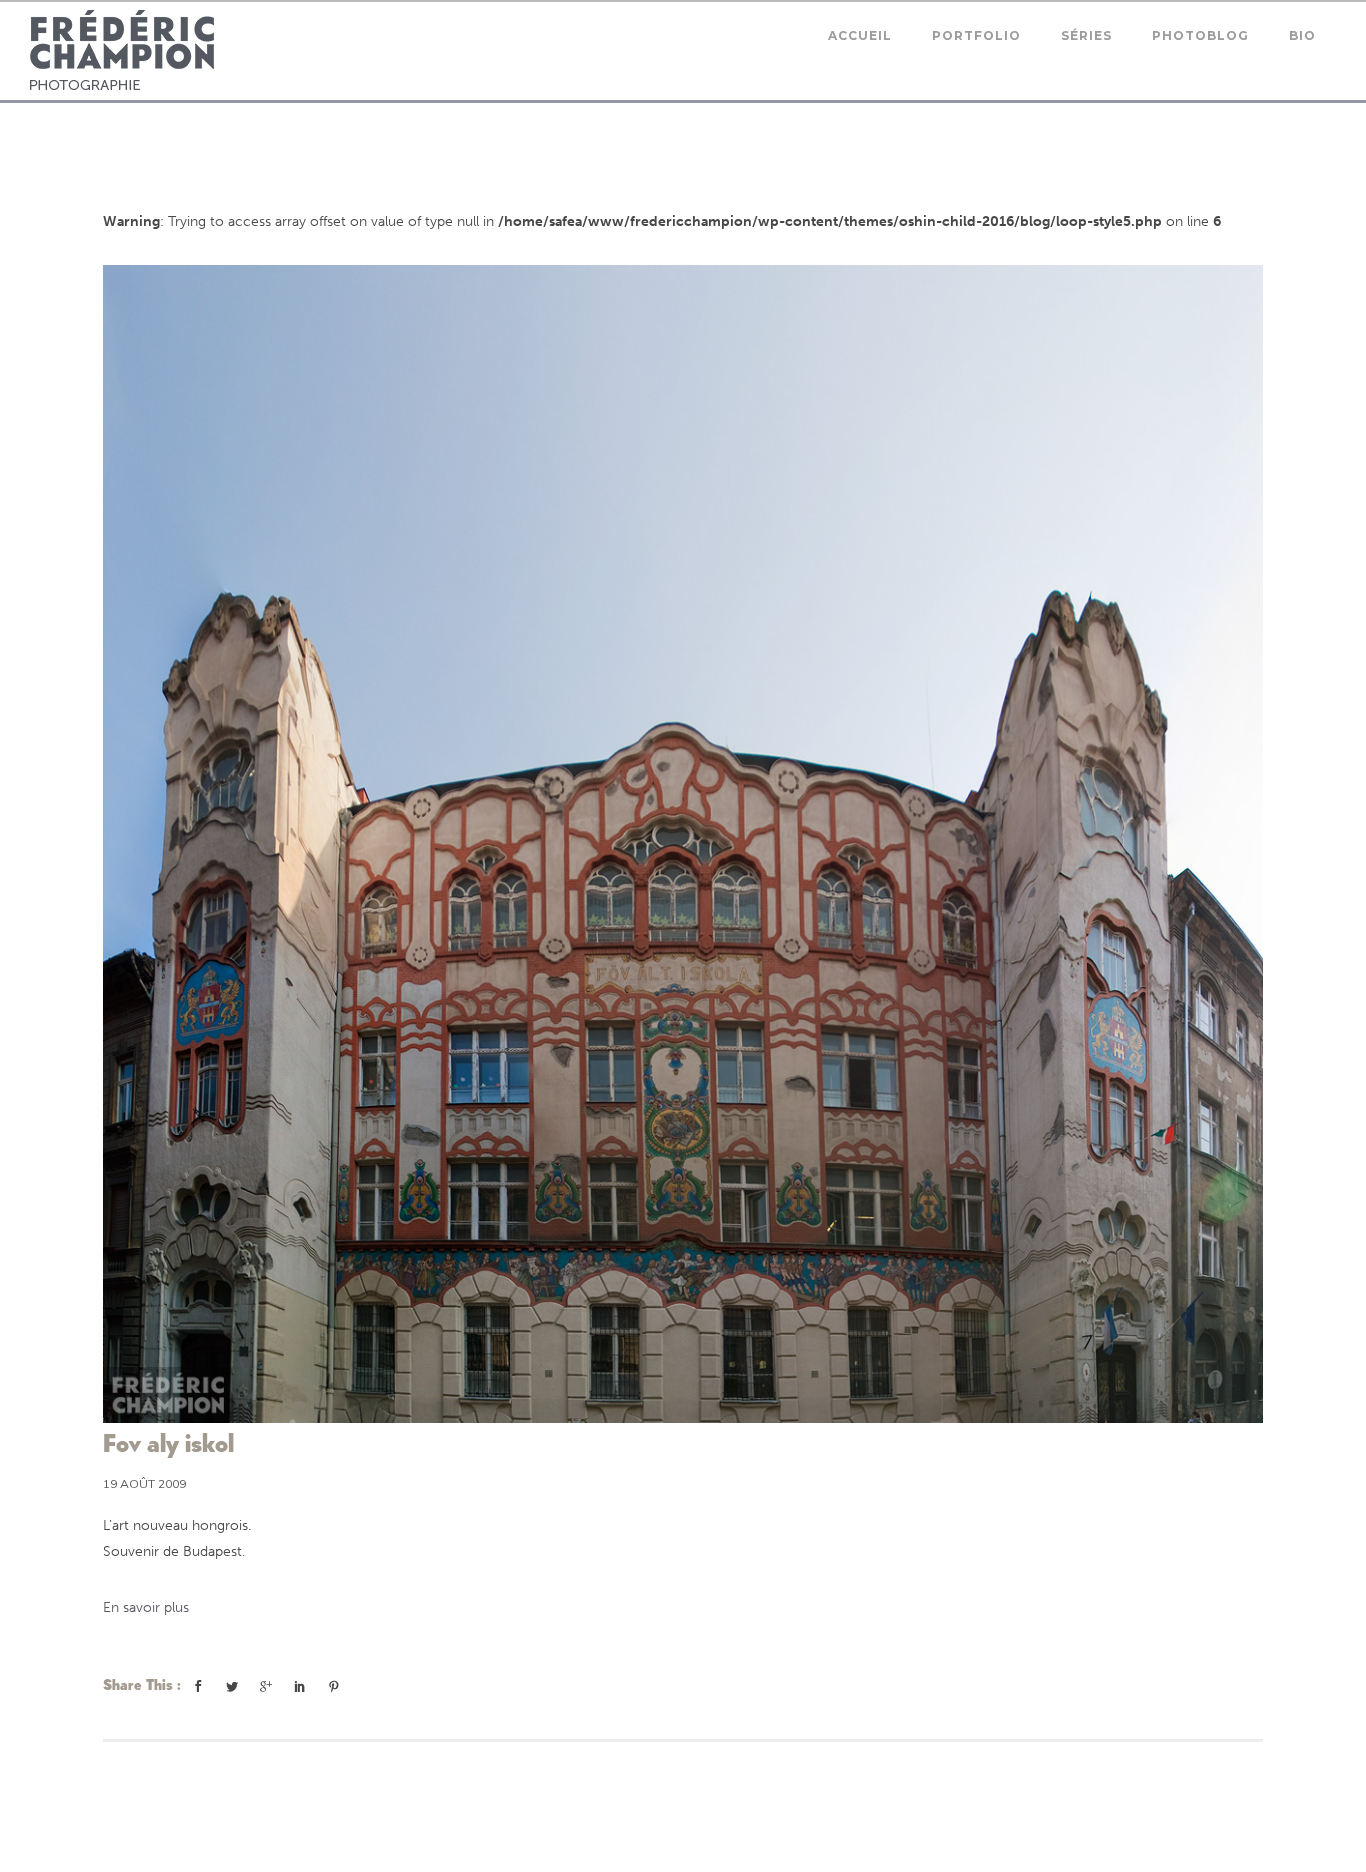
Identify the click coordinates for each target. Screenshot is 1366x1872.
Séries (1086, 35)
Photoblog (1200, 35)
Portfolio (976, 35)
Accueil (860, 35)
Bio (1302, 35)
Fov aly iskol (168, 1443)
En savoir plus (146, 1607)
